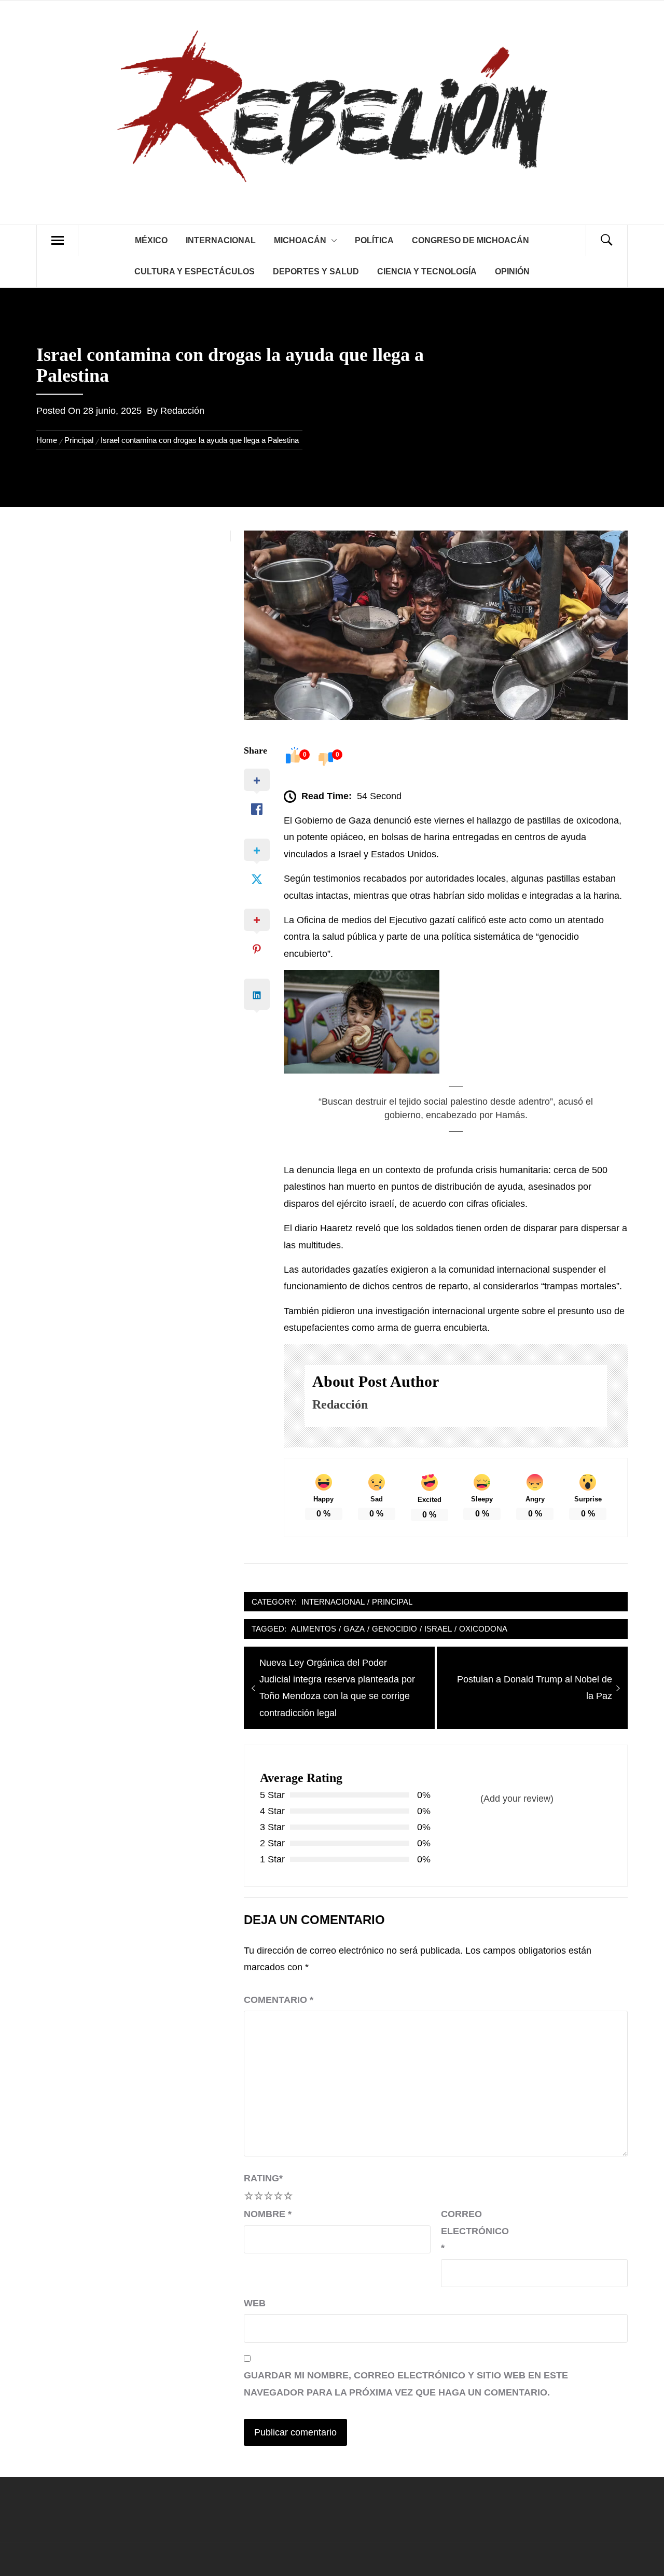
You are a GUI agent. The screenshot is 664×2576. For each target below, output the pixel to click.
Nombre (268, 2214)
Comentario (279, 2000)
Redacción (182, 411)
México (151, 240)
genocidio (395, 1629)
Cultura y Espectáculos (195, 271)
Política (374, 240)
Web (255, 2303)
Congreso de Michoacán (471, 240)
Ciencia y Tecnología (427, 271)
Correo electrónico (467, 2231)
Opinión (512, 271)
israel (438, 1629)
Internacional (221, 240)
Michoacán (300, 240)
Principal (392, 1602)
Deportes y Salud (316, 271)
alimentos (314, 1629)
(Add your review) (517, 1799)
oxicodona (483, 1629)
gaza (354, 1629)
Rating (263, 2178)
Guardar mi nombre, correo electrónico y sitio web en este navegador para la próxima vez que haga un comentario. (406, 2384)
